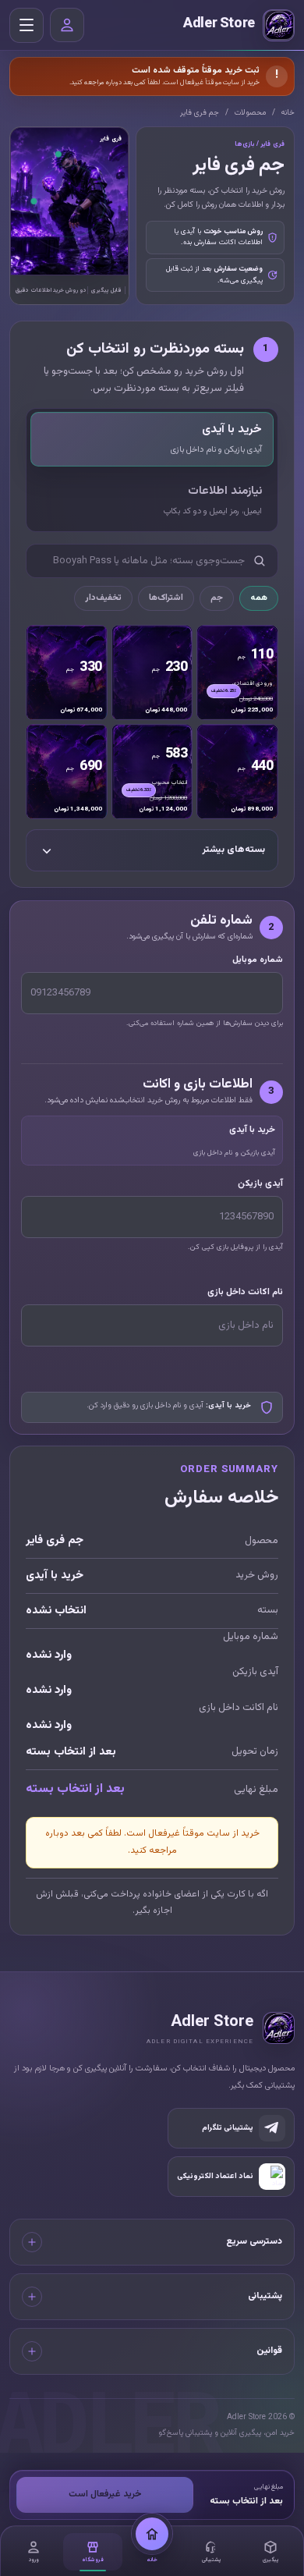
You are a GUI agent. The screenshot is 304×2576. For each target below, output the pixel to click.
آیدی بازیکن (260, 1183)
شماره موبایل (258, 960)
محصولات (250, 113)
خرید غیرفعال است (105, 2494)
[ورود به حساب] (67, 25)
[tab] (152, 439)
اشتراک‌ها (166, 598)
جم (217, 598)
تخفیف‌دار (103, 598)
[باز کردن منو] (27, 25)
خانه (288, 113)
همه (259, 598)
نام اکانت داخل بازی (245, 1292)
